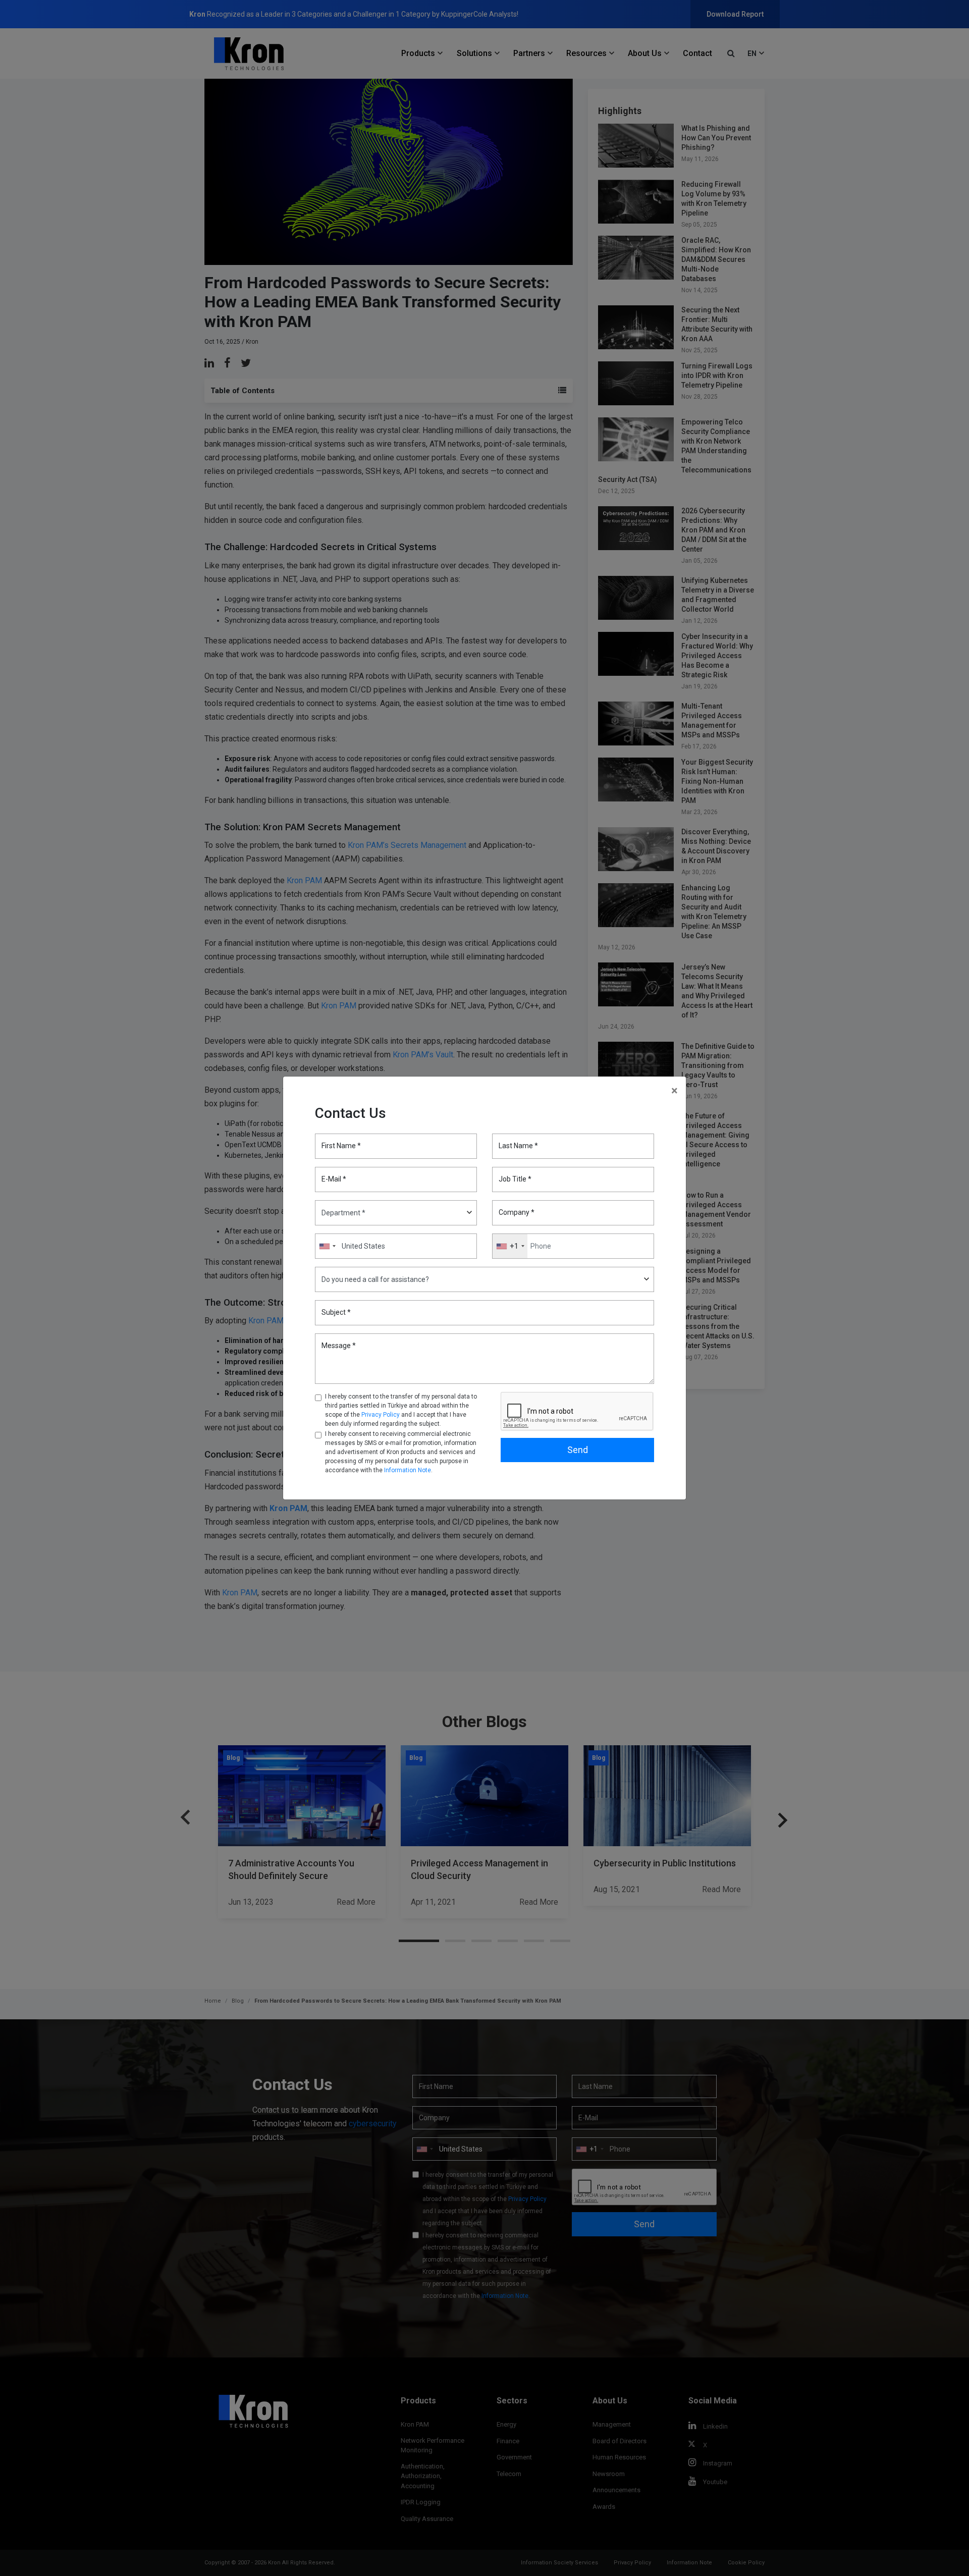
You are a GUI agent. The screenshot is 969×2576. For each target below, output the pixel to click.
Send (578, 1450)
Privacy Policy (381, 1415)
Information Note (408, 1470)
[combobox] (510, 1246)
